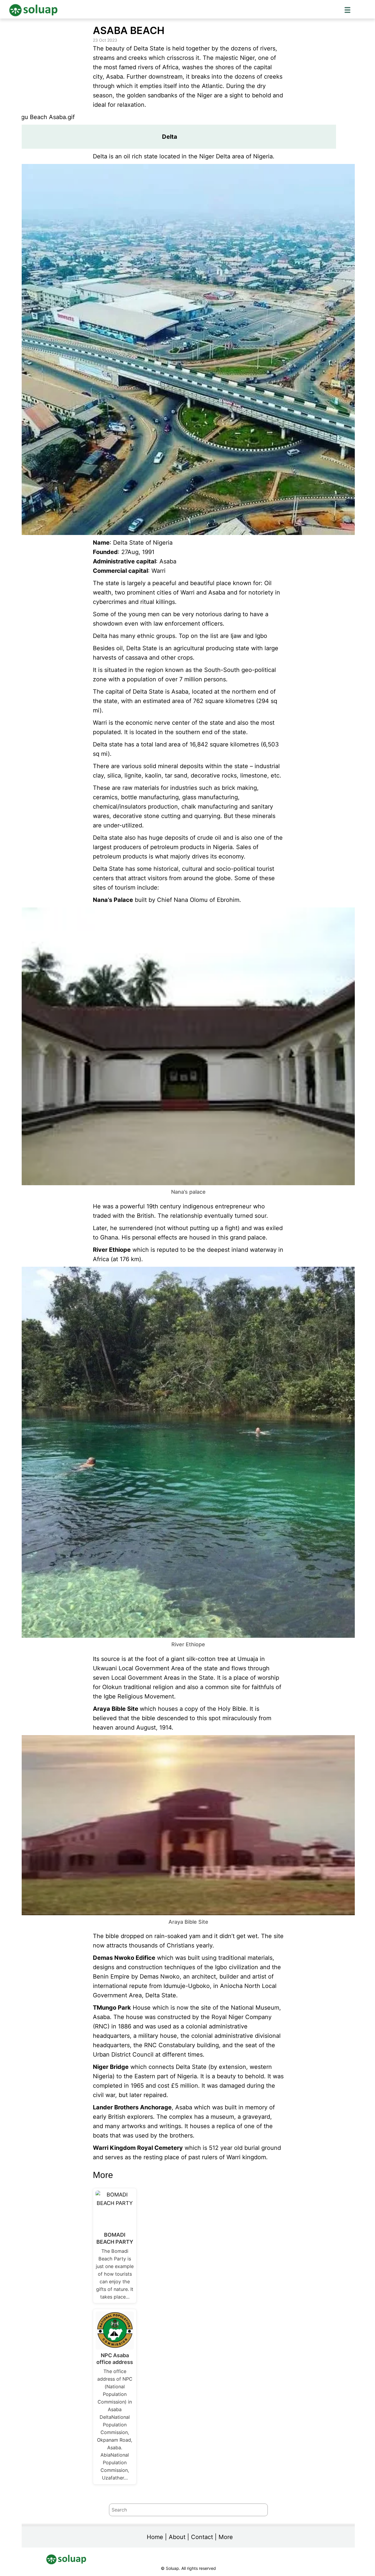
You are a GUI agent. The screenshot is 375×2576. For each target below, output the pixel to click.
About (177, 2537)
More (226, 2537)
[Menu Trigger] (347, 10)
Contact (202, 2537)
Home (155, 2537)
